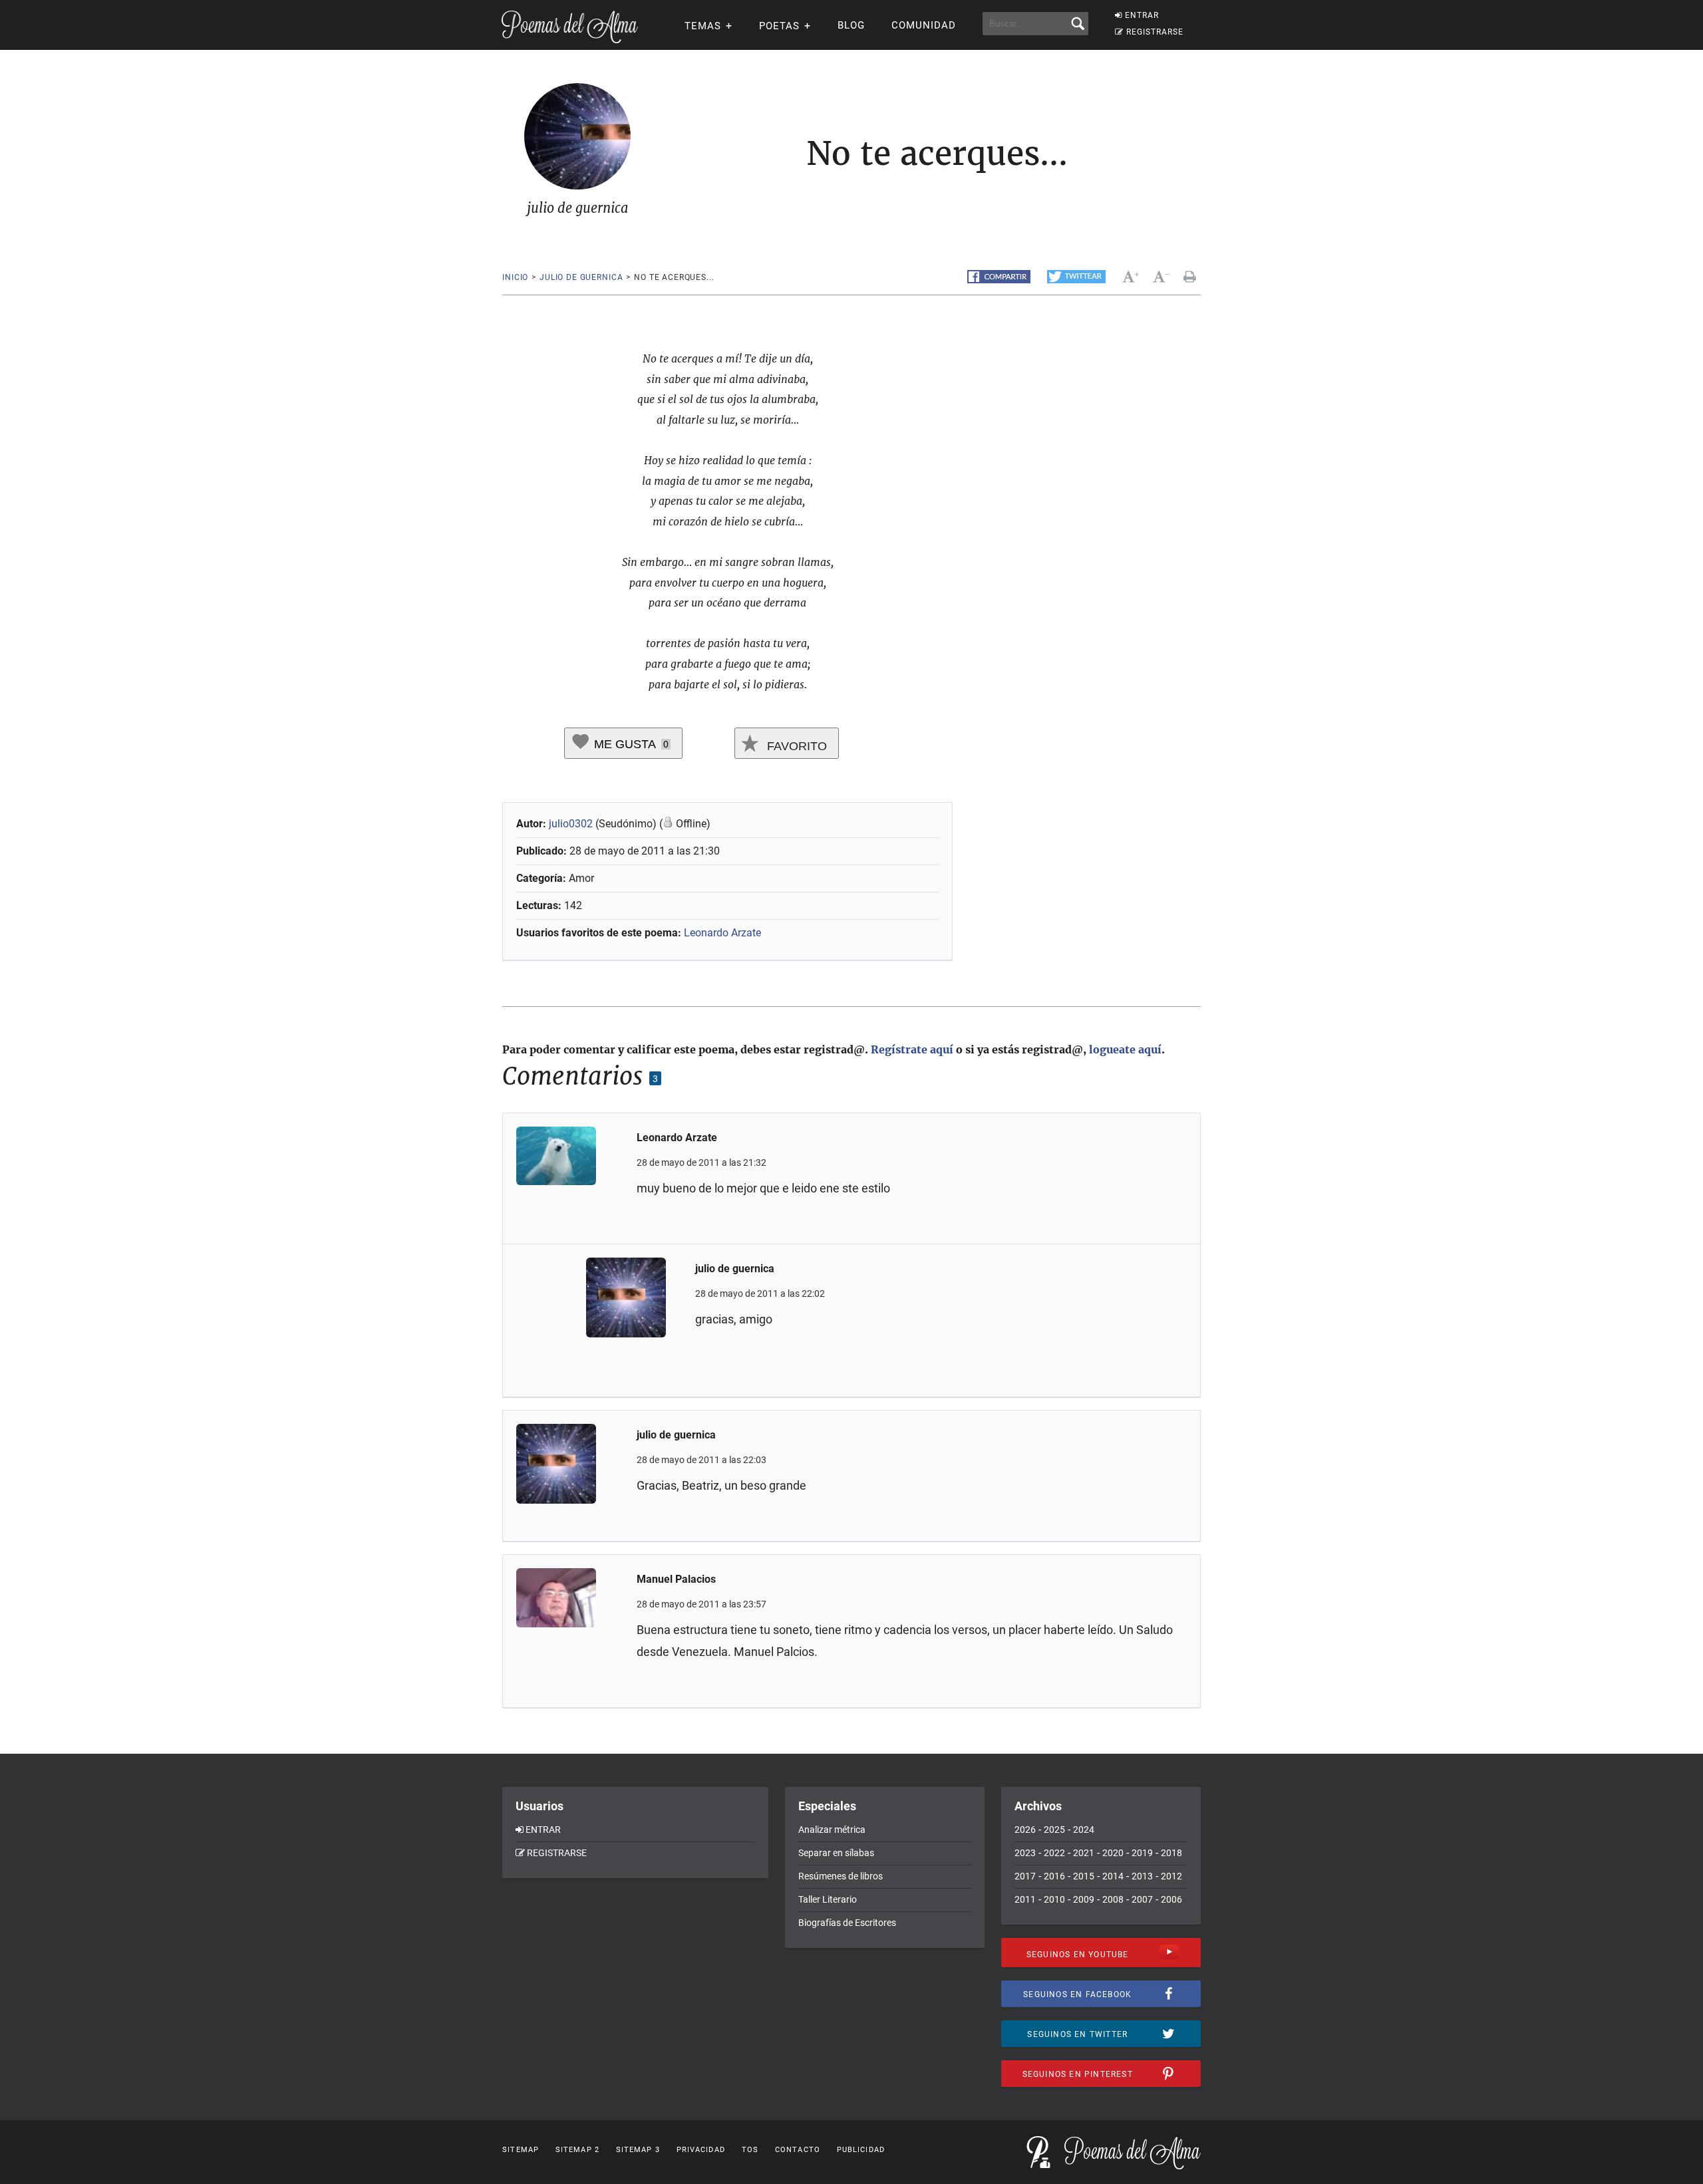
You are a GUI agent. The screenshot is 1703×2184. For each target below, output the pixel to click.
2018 (1171, 1853)
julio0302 (571, 824)
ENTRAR (1142, 15)
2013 (1142, 1876)
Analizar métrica (832, 1830)
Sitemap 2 (577, 2150)
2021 (1084, 1853)
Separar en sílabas (836, 1853)
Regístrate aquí (912, 1049)
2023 (1025, 1853)
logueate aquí (1125, 1049)
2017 (1025, 1876)
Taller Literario (828, 1899)
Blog (851, 25)
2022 (1054, 1853)
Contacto (798, 2150)
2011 (1025, 1899)
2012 (1171, 1876)
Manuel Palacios (676, 1579)
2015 (1084, 1876)
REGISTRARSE (1155, 32)
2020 (1113, 1853)
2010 (1054, 1899)
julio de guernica (581, 277)
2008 (1113, 1899)
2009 (1084, 1899)
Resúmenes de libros (841, 1876)
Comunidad (924, 25)
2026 (1025, 1830)
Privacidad (701, 2150)
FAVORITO (795, 746)
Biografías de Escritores (847, 1923)
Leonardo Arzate (722, 933)
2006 (1171, 1899)
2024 (1084, 1830)
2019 (1142, 1853)
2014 (1113, 1876)
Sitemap (521, 2150)
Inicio (515, 277)
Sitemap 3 (638, 2150)
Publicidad (861, 2150)
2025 (1054, 1830)
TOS (750, 2150)
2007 (1142, 1899)
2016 (1054, 1876)
